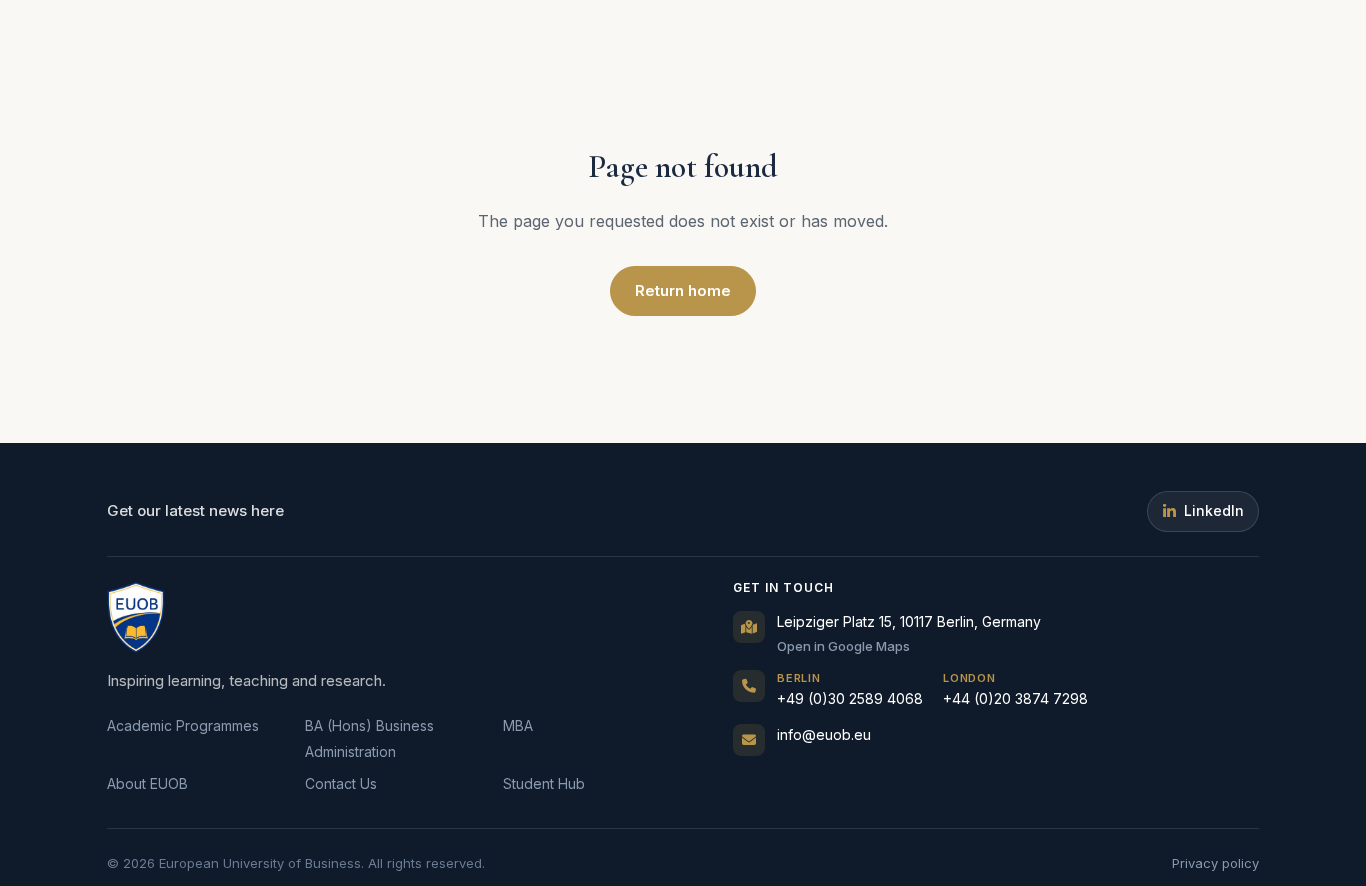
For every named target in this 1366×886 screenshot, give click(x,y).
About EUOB (147, 783)
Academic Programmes (183, 725)
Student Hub (544, 783)
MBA (518, 725)
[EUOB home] (136, 617)
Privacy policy (1215, 863)
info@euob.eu (824, 734)
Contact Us (341, 783)
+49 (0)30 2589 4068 (850, 689)
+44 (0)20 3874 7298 (1015, 689)
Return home (683, 290)
